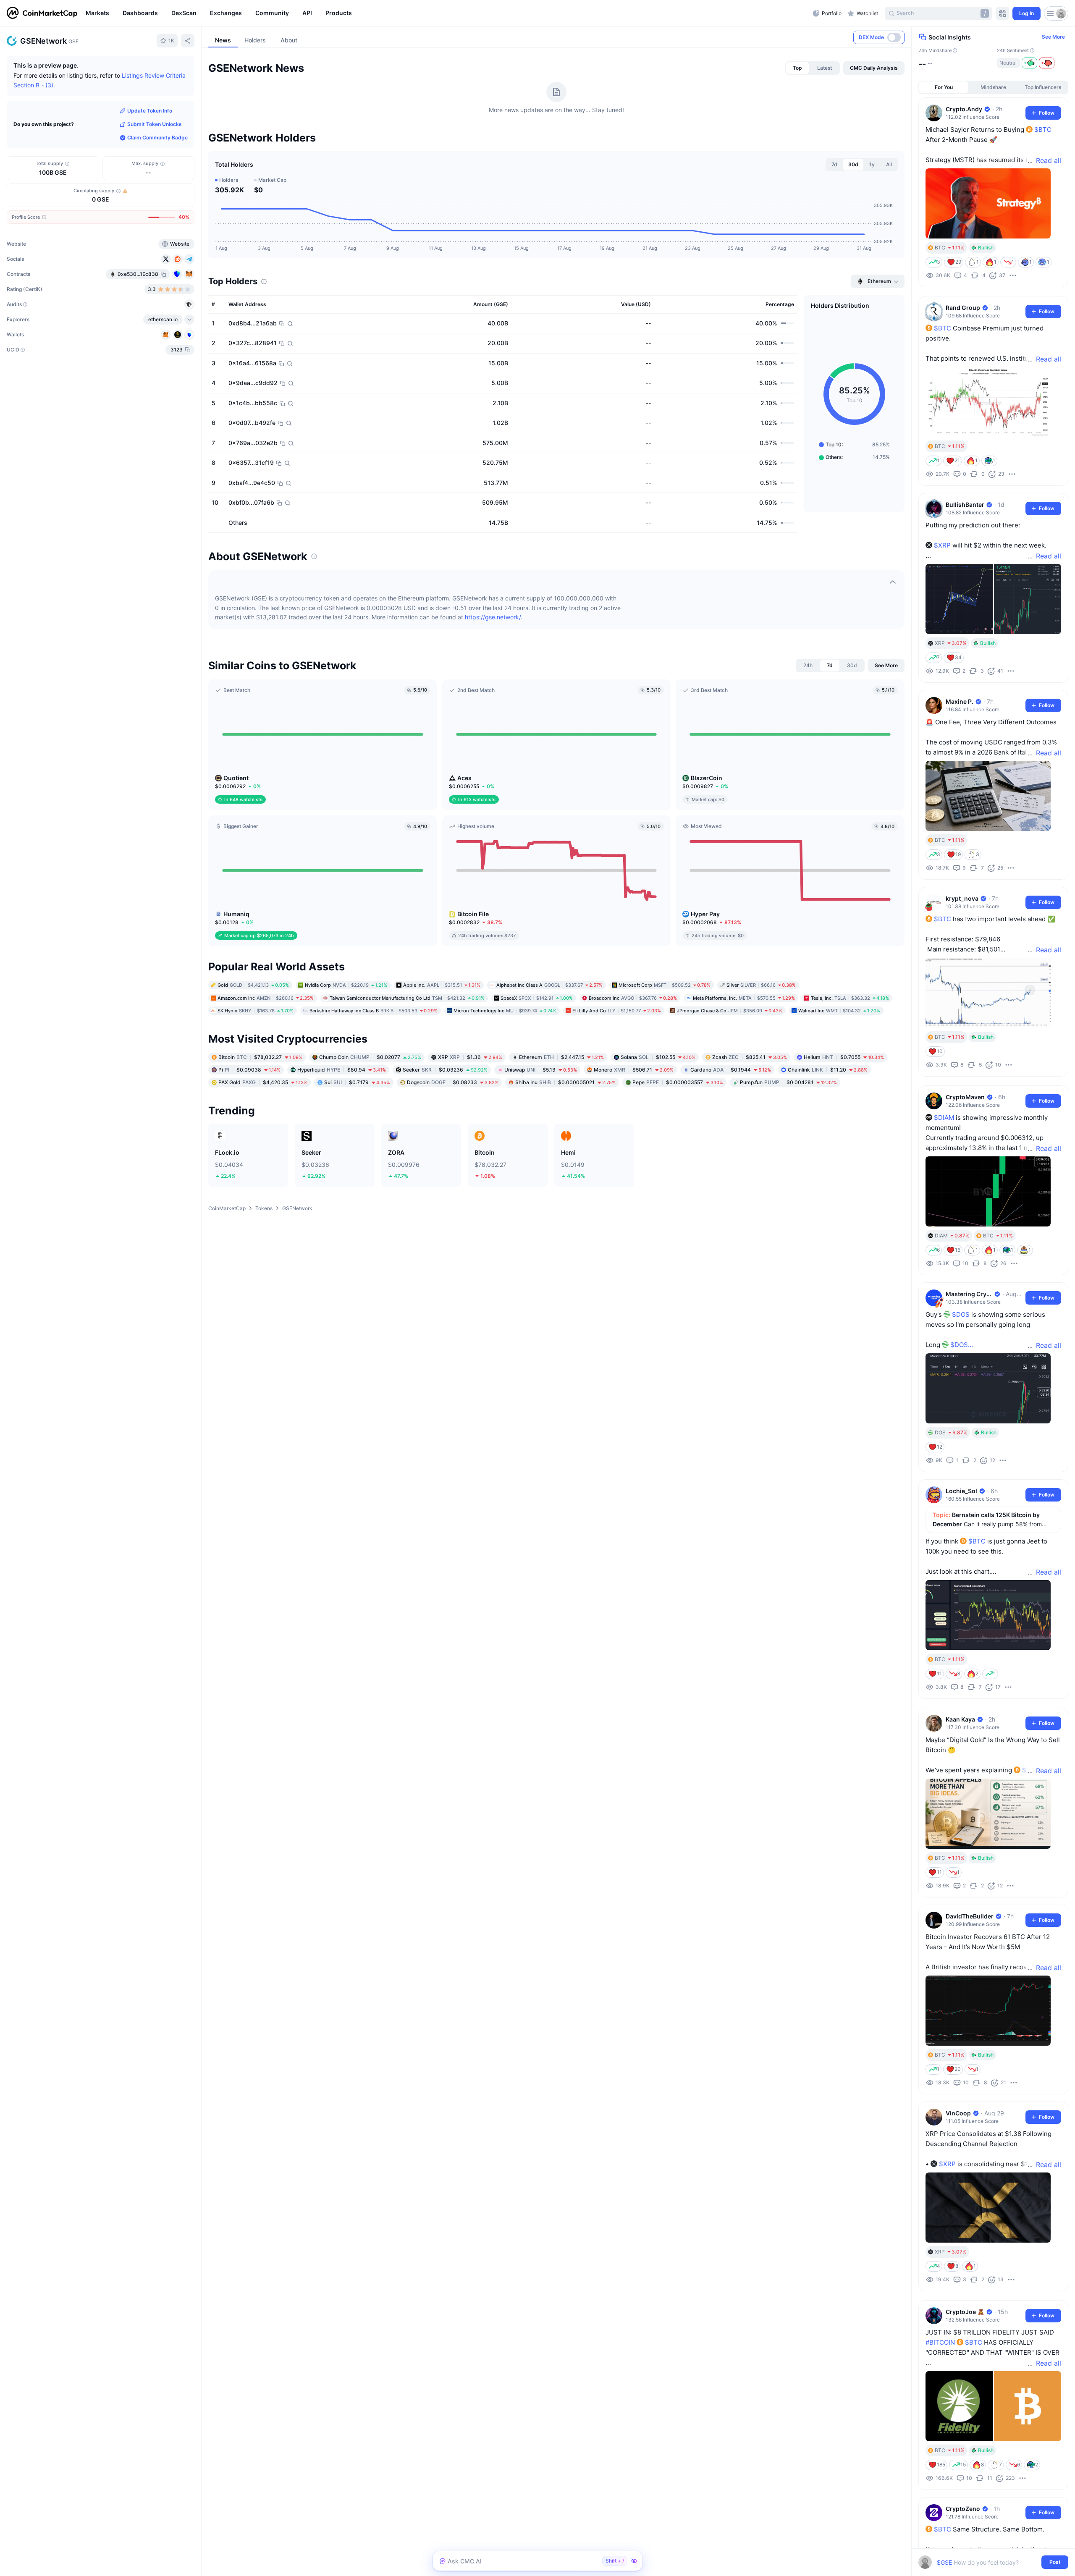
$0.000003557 (678, 1082)
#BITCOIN (940, 2342)
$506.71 (634, 1070)
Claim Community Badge (157, 138)
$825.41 (750, 1057)
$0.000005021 (565, 1082)
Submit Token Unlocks (155, 124)
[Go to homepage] (42, 13)
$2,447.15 (561, 1057)
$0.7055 (844, 1057)
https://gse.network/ (493, 617)
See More (1053, 37)
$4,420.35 (263, 1082)
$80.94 (342, 1070)
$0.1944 (731, 1070)
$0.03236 (445, 1070)
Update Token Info (150, 111)
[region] (447, 13)
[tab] (797, 68)
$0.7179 (357, 1082)
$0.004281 (788, 1082)
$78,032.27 (260, 1057)
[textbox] (987, 2562)
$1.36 (470, 1057)
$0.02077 (370, 1057)
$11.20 (828, 1070)
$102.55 (658, 1057)
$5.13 (541, 1070)
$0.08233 (453, 1082)
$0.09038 (249, 1070)
